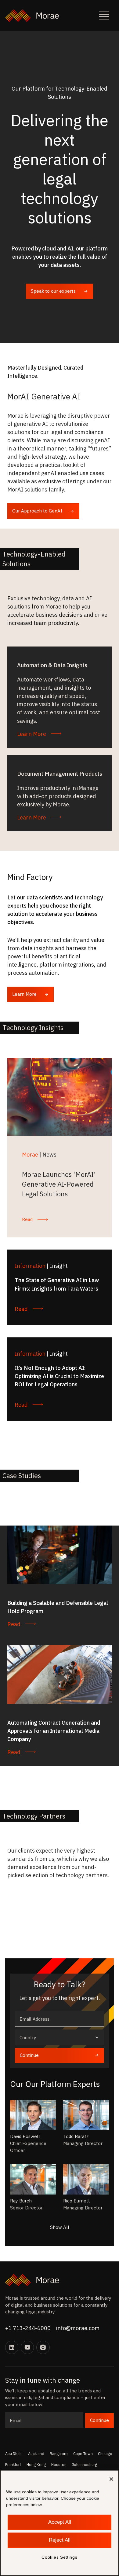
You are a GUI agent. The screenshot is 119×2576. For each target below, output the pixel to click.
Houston (59, 2464)
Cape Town (83, 2454)
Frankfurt (13, 2464)
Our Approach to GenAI (37, 511)
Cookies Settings (59, 2557)
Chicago (105, 2454)
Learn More (24, 994)
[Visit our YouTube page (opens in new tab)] (27, 2347)
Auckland (36, 2454)
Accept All (60, 2522)
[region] (60, 2523)
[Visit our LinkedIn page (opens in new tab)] (12, 2347)
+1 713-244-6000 (28, 2328)
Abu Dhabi (14, 2454)
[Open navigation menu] (104, 16)
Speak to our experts (53, 291)
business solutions (53, 2305)
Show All (60, 2227)
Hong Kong (36, 2464)
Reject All (60, 2540)
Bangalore (59, 2454)
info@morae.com (78, 2328)
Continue (29, 2055)
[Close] (111, 2479)
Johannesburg (85, 2464)
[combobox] (59, 2038)
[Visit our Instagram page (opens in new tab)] (43, 2347)
